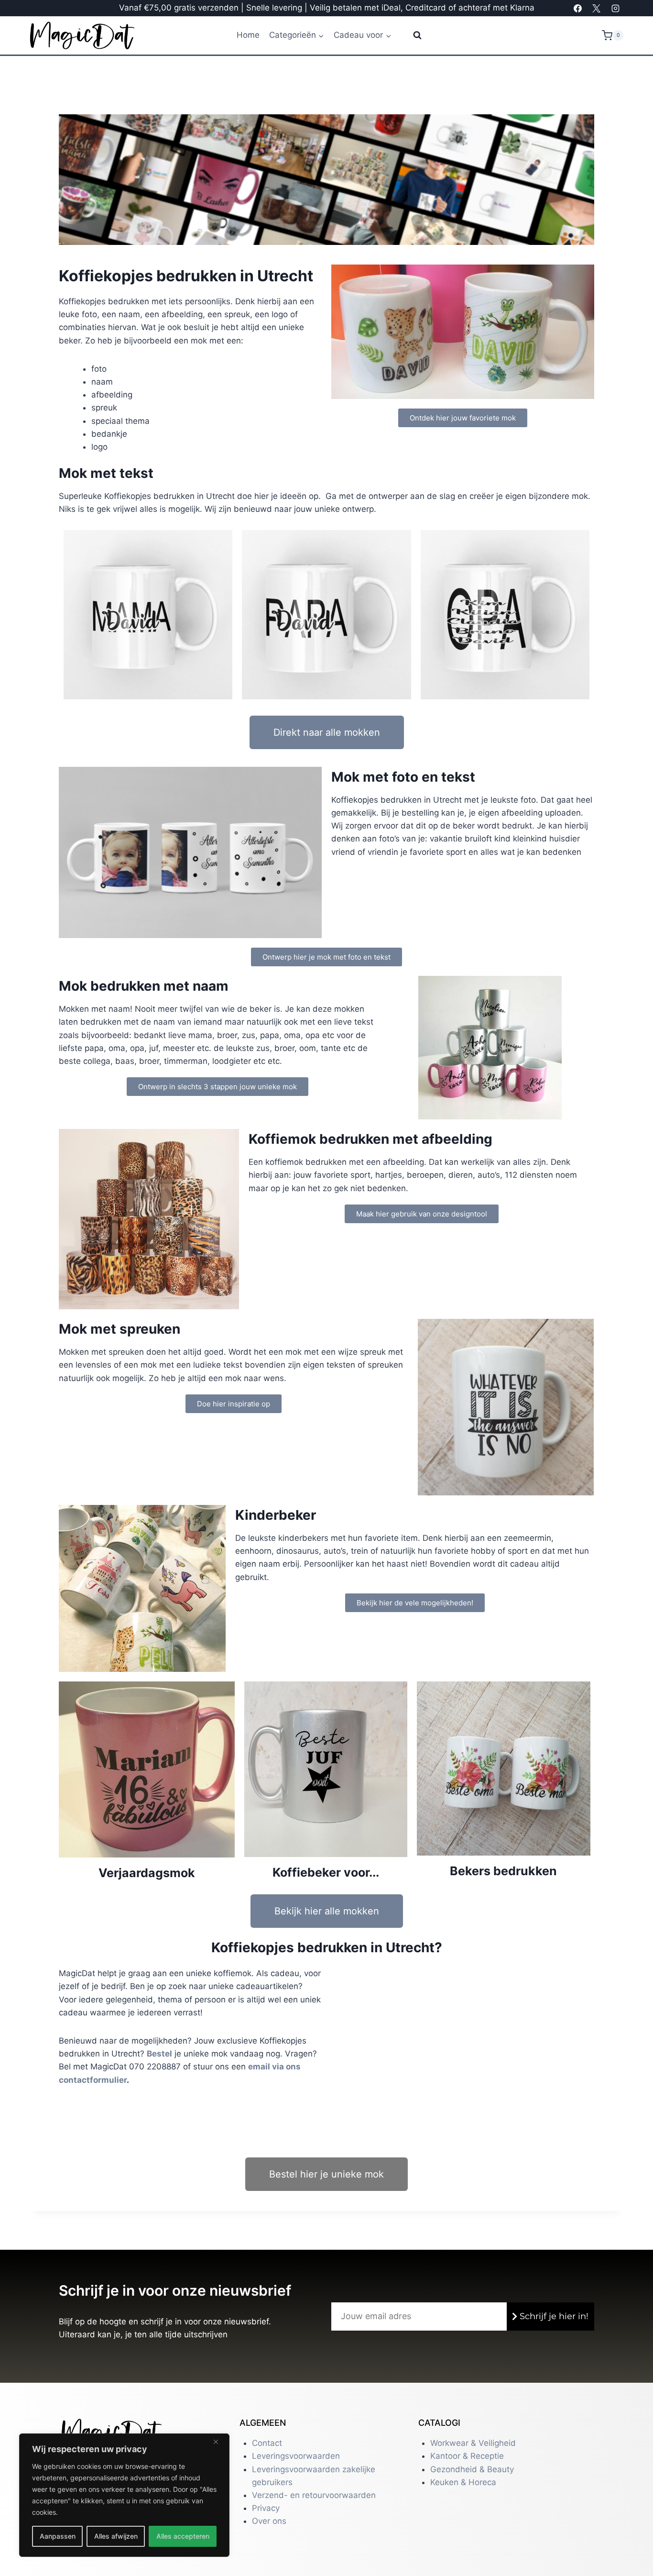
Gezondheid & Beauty (472, 2469)
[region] (124, 2495)
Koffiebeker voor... (326, 1872)
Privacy (266, 2508)
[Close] (219, 2442)
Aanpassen (58, 2536)
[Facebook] (578, 8)
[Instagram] (615, 8)
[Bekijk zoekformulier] (411, 35)
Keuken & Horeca (463, 2482)
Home (248, 35)
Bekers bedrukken (503, 1871)
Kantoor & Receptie (467, 2456)
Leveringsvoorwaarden (296, 2456)
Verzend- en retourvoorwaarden (314, 2495)
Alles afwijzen (116, 2536)
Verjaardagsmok (147, 1873)
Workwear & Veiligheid (473, 2443)
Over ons (269, 2521)
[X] (597, 8)
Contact (267, 2443)
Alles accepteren (183, 2536)
